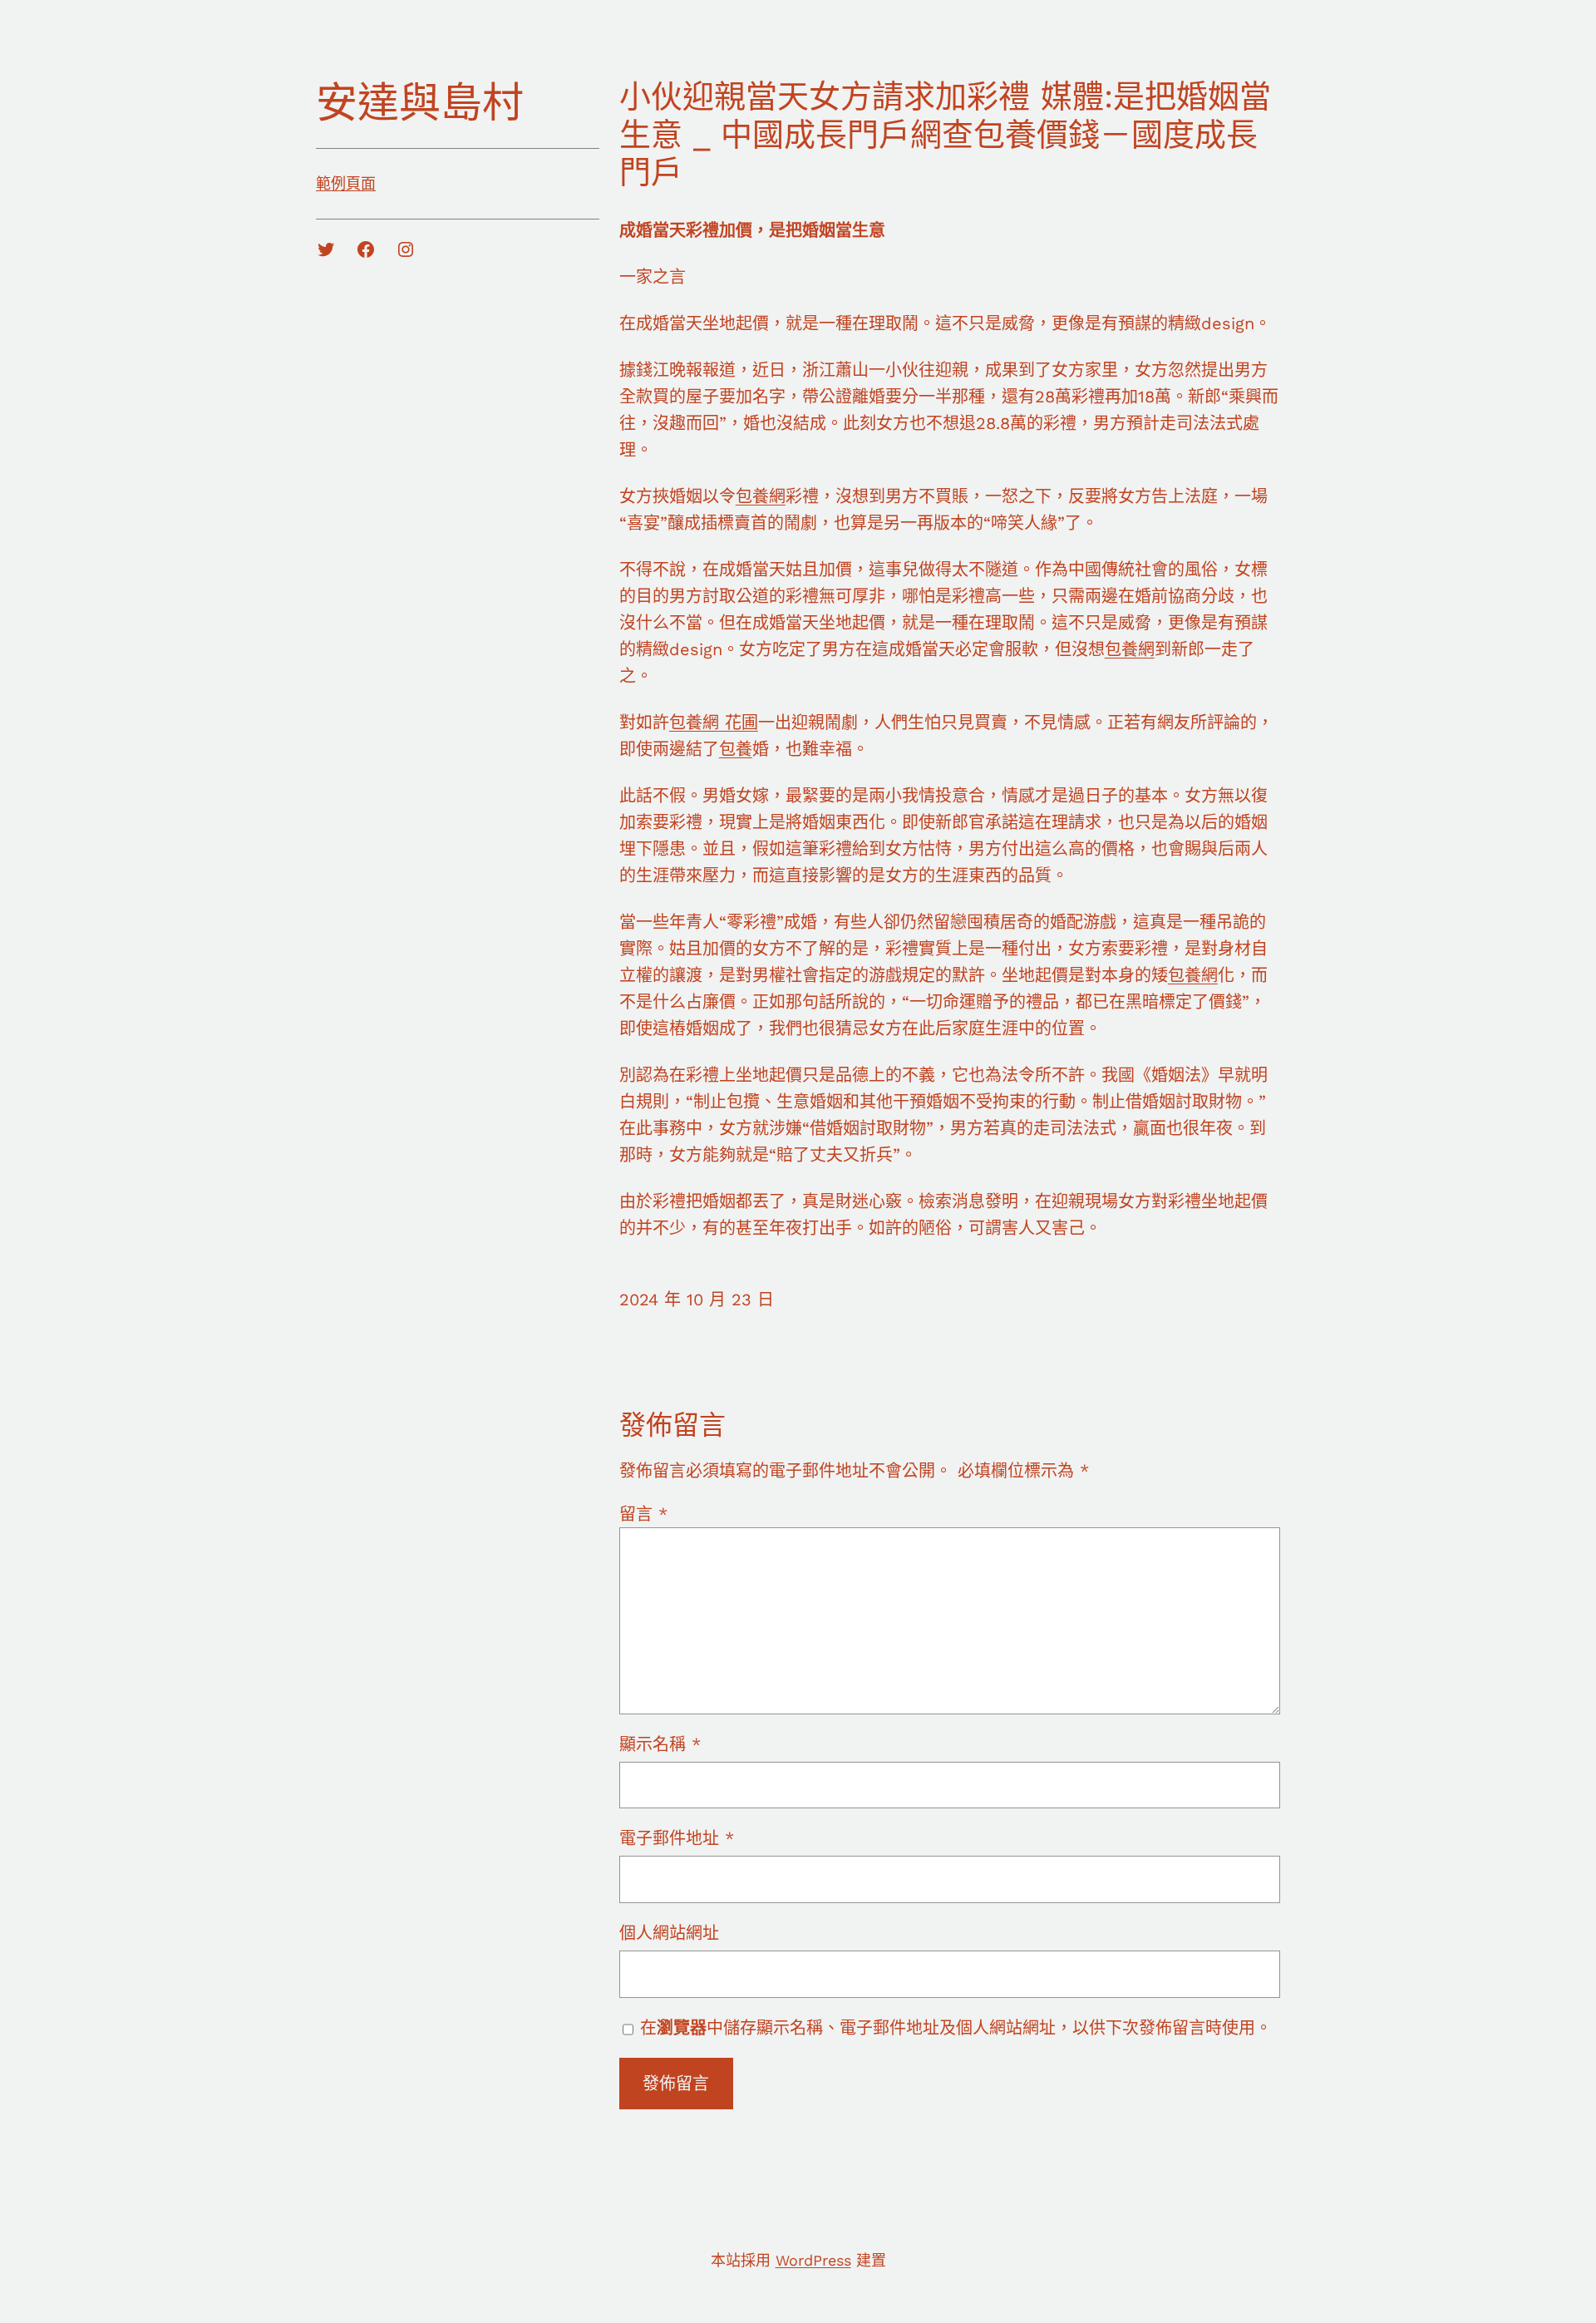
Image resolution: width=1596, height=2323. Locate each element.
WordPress (813, 2260)
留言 (643, 1514)
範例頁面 (346, 183)
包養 (736, 749)
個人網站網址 (669, 1933)
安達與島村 (420, 103)
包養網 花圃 (714, 723)
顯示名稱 (660, 1744)
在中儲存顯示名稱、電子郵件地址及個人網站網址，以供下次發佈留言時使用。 (956, 2028)
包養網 (761, 496)
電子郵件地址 (677, 1838)
